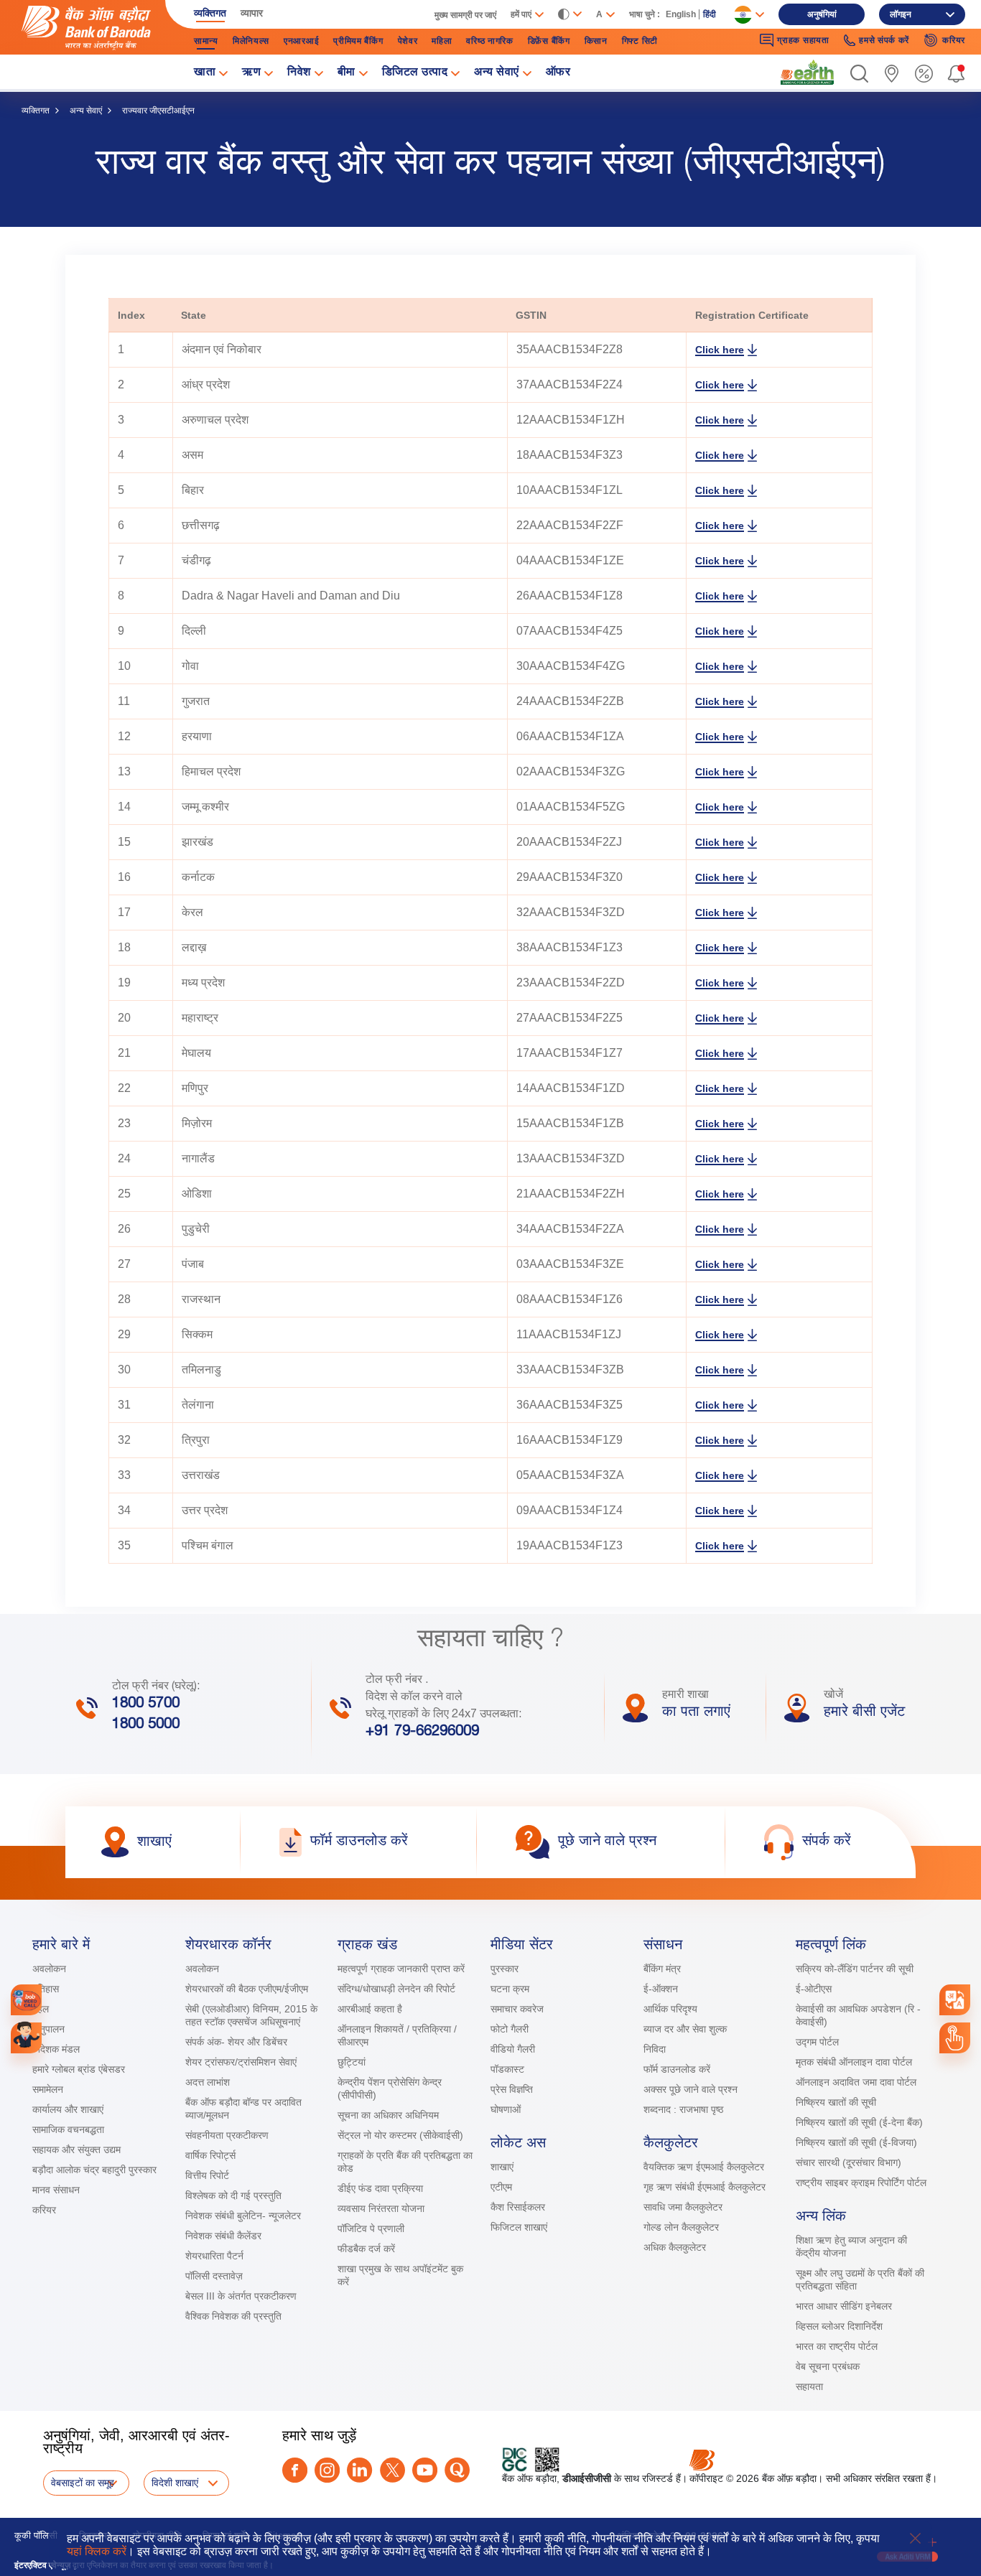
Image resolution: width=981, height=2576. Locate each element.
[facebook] (295, 2470)
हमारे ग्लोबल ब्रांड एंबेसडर (79, 2069)
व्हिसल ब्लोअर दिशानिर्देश (839, 2326)
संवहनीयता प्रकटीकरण (227, 2135)
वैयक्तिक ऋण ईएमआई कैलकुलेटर (704, 2167)
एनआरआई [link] (301, 41)
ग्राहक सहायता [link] (803, 40)
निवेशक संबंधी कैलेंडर (223, 2236)
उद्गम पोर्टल (817, 2042)
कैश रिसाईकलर (518, 2207)
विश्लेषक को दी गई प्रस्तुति (233, 2195)
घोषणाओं (506, 2109)
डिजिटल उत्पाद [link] (415, 73)
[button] (859, 74)
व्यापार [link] (252, 13)
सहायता (809, 2386)
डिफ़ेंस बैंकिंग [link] (549, 41)
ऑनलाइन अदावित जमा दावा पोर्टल (856, 2082)
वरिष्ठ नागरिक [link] (489, 41)
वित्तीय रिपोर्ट (207, 2175)
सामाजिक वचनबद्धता (68, 2129)
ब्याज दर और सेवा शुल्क (685, 2029)
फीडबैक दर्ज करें (366, 2249)
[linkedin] (359, 2470)
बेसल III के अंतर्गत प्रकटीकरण (241, 2296)
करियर (44, 2210)
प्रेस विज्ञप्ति (512, 2089)
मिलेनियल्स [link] (251, 41)
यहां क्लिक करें (97, 2551)
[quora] (457, 2470)
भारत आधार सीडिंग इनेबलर (844, 2306)
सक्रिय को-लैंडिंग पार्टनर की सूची (855, 1969)
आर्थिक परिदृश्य (670, 2009)
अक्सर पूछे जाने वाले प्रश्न (691, 2089)
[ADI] (26, 2038)
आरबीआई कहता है (370, 2009)
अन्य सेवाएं (86, 111)
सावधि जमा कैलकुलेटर (683, 2207)
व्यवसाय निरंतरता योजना (381, 2208)
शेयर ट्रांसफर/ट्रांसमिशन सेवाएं (241, 2062)
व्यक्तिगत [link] (210, 13)
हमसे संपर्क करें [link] (884, 40)
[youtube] (425, 2470)
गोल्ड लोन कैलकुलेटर (681, 2227)
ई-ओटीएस (814, 1989)
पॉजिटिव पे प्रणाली (371, 2229)
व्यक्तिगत (36, 111)
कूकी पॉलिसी (36, 2535)
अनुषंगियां (822, 14)
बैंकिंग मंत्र (662, 1969)
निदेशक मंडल (56, 2049)
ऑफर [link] (558, 73)
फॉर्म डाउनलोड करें (677, 2069)
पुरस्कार (505, 1969)
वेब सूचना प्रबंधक (828, 2366)
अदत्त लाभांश (208, 2082)
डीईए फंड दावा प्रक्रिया (380, 2188)
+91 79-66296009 (422, 1732)
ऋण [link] (251, 73)
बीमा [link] (347, 73)
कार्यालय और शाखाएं (68, 2109)
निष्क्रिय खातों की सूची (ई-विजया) (856, 2142)
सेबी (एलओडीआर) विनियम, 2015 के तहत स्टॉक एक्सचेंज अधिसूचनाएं (251, 2015)
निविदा (655, 2049)
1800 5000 (146, 1725)
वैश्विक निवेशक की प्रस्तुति (233, 2316)
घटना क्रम (510, 1989)
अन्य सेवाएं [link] (497, 73)
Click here (720, 350)
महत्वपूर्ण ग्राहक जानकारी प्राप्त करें (401, 1969)
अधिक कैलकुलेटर (675, 2247)
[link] (807, 73)
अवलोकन (49, 1969)
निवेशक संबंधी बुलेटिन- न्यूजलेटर (243, 2216)
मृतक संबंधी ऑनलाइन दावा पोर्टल (855, 2062)
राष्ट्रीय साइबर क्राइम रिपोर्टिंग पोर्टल (861, 2183)
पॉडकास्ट (507, 2069)
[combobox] (954, 2000)
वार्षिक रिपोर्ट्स (210, 2155)
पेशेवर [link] (408, 41)
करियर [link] (954, 40)
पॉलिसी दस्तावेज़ (214, 2276)
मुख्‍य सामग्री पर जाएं (465, 15)
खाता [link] (205, 73)
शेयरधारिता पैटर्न (214, 2256)
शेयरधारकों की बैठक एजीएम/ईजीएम (247, 1989)
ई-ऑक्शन (661, 1989)
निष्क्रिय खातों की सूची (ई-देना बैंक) (859, 2122)
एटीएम (501, 2187)
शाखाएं (502, 2167)
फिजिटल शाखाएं (519, 2227)
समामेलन (48, 2089)
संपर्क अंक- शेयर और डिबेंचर (236, 2042)
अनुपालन (48, 2029)
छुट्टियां (352, 2062)
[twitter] (392, 2470)
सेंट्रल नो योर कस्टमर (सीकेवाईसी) (400, 2135)
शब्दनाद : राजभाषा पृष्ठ (683, 2109)
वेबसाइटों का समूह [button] (83, 2483)
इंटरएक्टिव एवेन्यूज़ (42, 2565)
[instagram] (327, 2470)
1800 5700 (146, 1704)
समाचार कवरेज (517, 2009)
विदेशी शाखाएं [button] (175, 2483)
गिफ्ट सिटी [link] (640, 41)
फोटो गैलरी (510, 2029)
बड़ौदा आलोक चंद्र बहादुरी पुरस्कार (94, 2170)
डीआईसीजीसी (587, 2478)
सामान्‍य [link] (206, 41)
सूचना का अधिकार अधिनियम (388, 2115)
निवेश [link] (299, 73)
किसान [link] (596, 41)
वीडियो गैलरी (513, 2049)
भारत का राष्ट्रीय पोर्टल (837, 2346)
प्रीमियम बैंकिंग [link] (358, 41)
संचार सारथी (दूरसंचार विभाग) (849, 2162)
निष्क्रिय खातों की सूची (836, 2102)
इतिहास (46, 1989)
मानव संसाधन (56, 2190)
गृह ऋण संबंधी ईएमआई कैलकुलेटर (705, 2187)
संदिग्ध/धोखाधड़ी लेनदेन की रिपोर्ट (396, 1989)
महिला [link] (442, 41)
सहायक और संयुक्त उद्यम (76, 2150)
